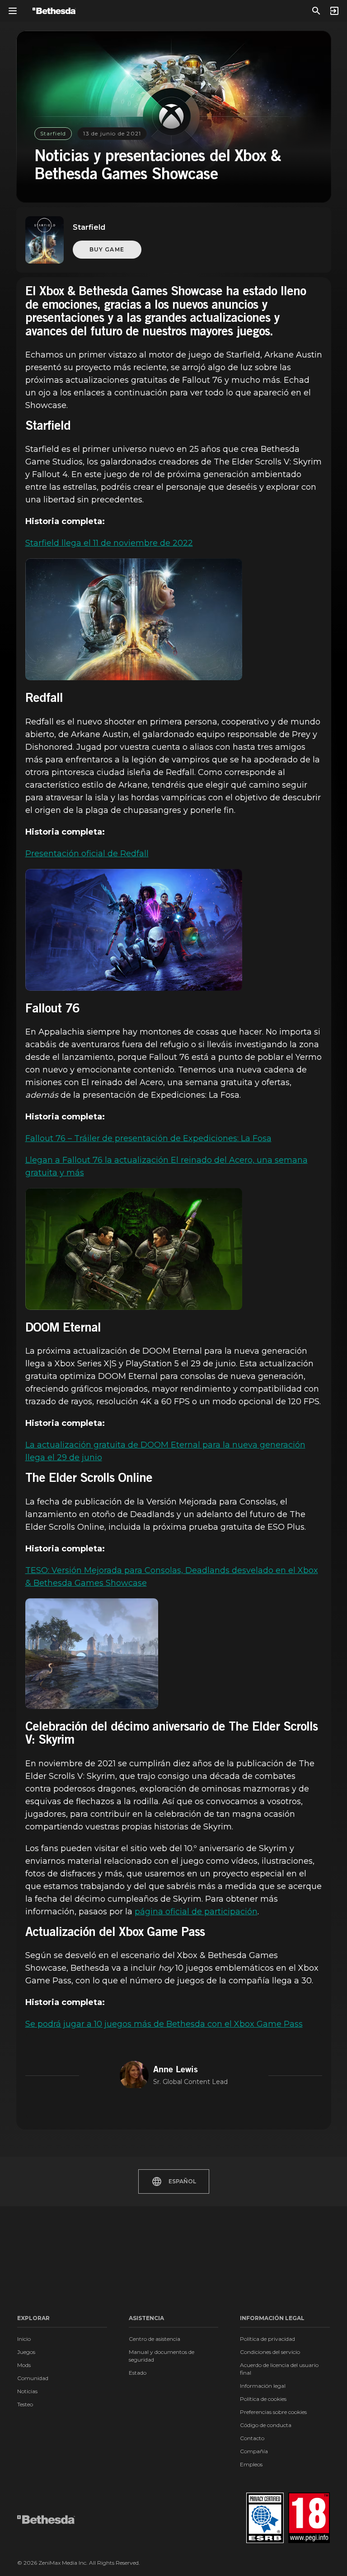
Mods (24, 2365)
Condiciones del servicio (270, 2352)
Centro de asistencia (155, 2339)
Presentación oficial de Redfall (87, 854)
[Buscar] (316, 11)
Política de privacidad (267, 2339)
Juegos (26, 2352)
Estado (138, 2373)
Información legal (263, 2386)
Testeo (25, 2404)
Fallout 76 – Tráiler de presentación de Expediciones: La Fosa (148, 1138)
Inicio (24, 2339)
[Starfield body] (134, 619)
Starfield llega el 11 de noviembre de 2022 (109, 543)
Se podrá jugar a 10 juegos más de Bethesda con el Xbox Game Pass (164, 2024)
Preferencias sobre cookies (273, 2412)
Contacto (252, 2438)
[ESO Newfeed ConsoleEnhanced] (92, 1654)
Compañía (254, 2451)
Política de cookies (263, 2399)
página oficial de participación (196, 1912)
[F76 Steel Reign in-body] (134, 1249)
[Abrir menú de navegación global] (13, 11)
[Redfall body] (134, 930)
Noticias (27, 2391)
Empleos (251, 2464)
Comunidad (33, 2378)
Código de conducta (266, 2425)
